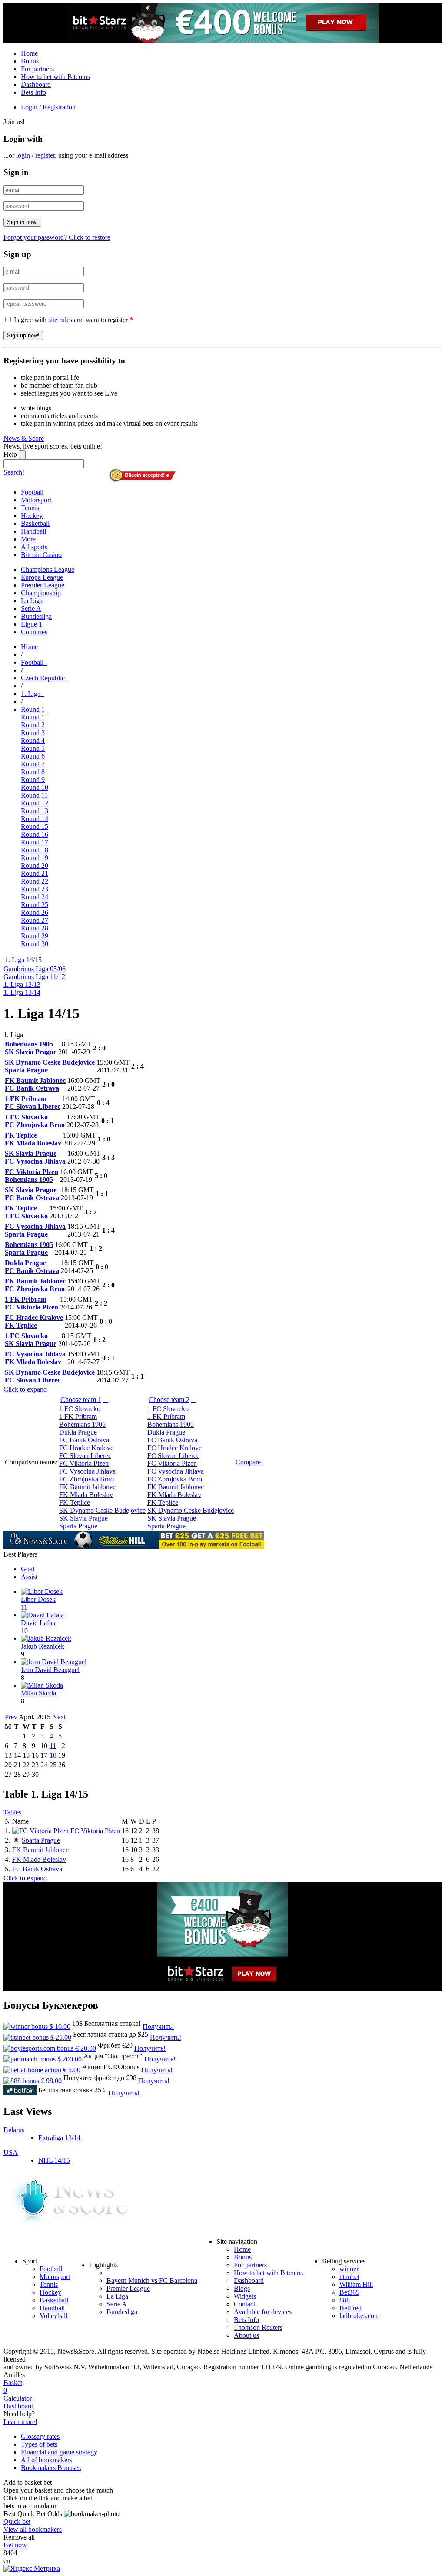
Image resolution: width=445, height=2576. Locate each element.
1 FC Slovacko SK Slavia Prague (31, 1340)
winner (349, 2269)
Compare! (249, 1462)
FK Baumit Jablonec (40, 1850)
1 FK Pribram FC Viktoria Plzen (32, 1303)
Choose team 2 (169, 1400)
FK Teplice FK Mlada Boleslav (33, 1139)
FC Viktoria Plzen (95, 1831)
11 (53, 1746)
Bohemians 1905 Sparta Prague (29, 1248)
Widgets (245, 2296)
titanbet (349, 2277)
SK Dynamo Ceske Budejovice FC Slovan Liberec (50, 1376)
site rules (60, 320)
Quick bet (17, 2522)
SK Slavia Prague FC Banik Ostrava (32, 1194)
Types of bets (39, 2444)
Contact (244, 2304)
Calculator (18, 2398)
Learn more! (20, 2422)
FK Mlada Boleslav (39, 1859)
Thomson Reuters (258, 2327)
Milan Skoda (38, 1693)
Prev (11, 1717)
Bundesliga (122, 2312)
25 (53, 1765)
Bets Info (33, 92)
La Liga (117, 2296)
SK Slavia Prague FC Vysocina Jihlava (35, 1157)
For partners (37, 69)
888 (345, 2300)
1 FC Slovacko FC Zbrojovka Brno (35, 1121)
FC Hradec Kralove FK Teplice (34, 1321)
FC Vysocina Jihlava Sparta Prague (35, 1230)
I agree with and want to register (73, 320)
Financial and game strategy (59, 2452)
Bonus (30, 61)
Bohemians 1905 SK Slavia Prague (31, 1048)
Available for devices (263, 2312)
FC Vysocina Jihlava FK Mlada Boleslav (35, 1358)
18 (53, 1755)
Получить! (158, 2027)
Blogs (242, 2288)
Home (29, 53)
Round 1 (33, 709)
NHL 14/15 (54, 2160)
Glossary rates (40, 2436)
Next (59, 1717)
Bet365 (349, 2292)
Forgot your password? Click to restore (57, 237)
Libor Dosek (38, 1599)
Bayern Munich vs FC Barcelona (152, 2281)
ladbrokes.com (359, 2316)
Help (10, 454)
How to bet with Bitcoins (55, 77)
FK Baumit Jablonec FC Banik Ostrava (35, 1084)
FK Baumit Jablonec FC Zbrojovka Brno (35, 1285)
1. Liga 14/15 (23, 960)
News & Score (24, 438)
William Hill (356, 2284)
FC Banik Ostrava (37, 1869)
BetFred (350, 2308)
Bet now (15, 2545)
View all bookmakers (33, 2529)
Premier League (128, 2288)
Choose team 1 (81, 1400)
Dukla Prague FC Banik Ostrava (32, 1267)
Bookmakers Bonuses (51, 2468)
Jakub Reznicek (43, 1646)
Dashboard (36, 84)
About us (246, 2335)
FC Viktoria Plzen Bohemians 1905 (32, 1176)
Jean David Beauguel (50, 1670)
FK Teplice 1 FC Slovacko (26, 1212)
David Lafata (39, 1623)
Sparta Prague (41, 1840)
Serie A (117, 2304)
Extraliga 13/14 (59, 2138)
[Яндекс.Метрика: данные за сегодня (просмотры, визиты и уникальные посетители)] (32, 2569)
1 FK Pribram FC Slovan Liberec (33, 1103)
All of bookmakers (46, 2460)
